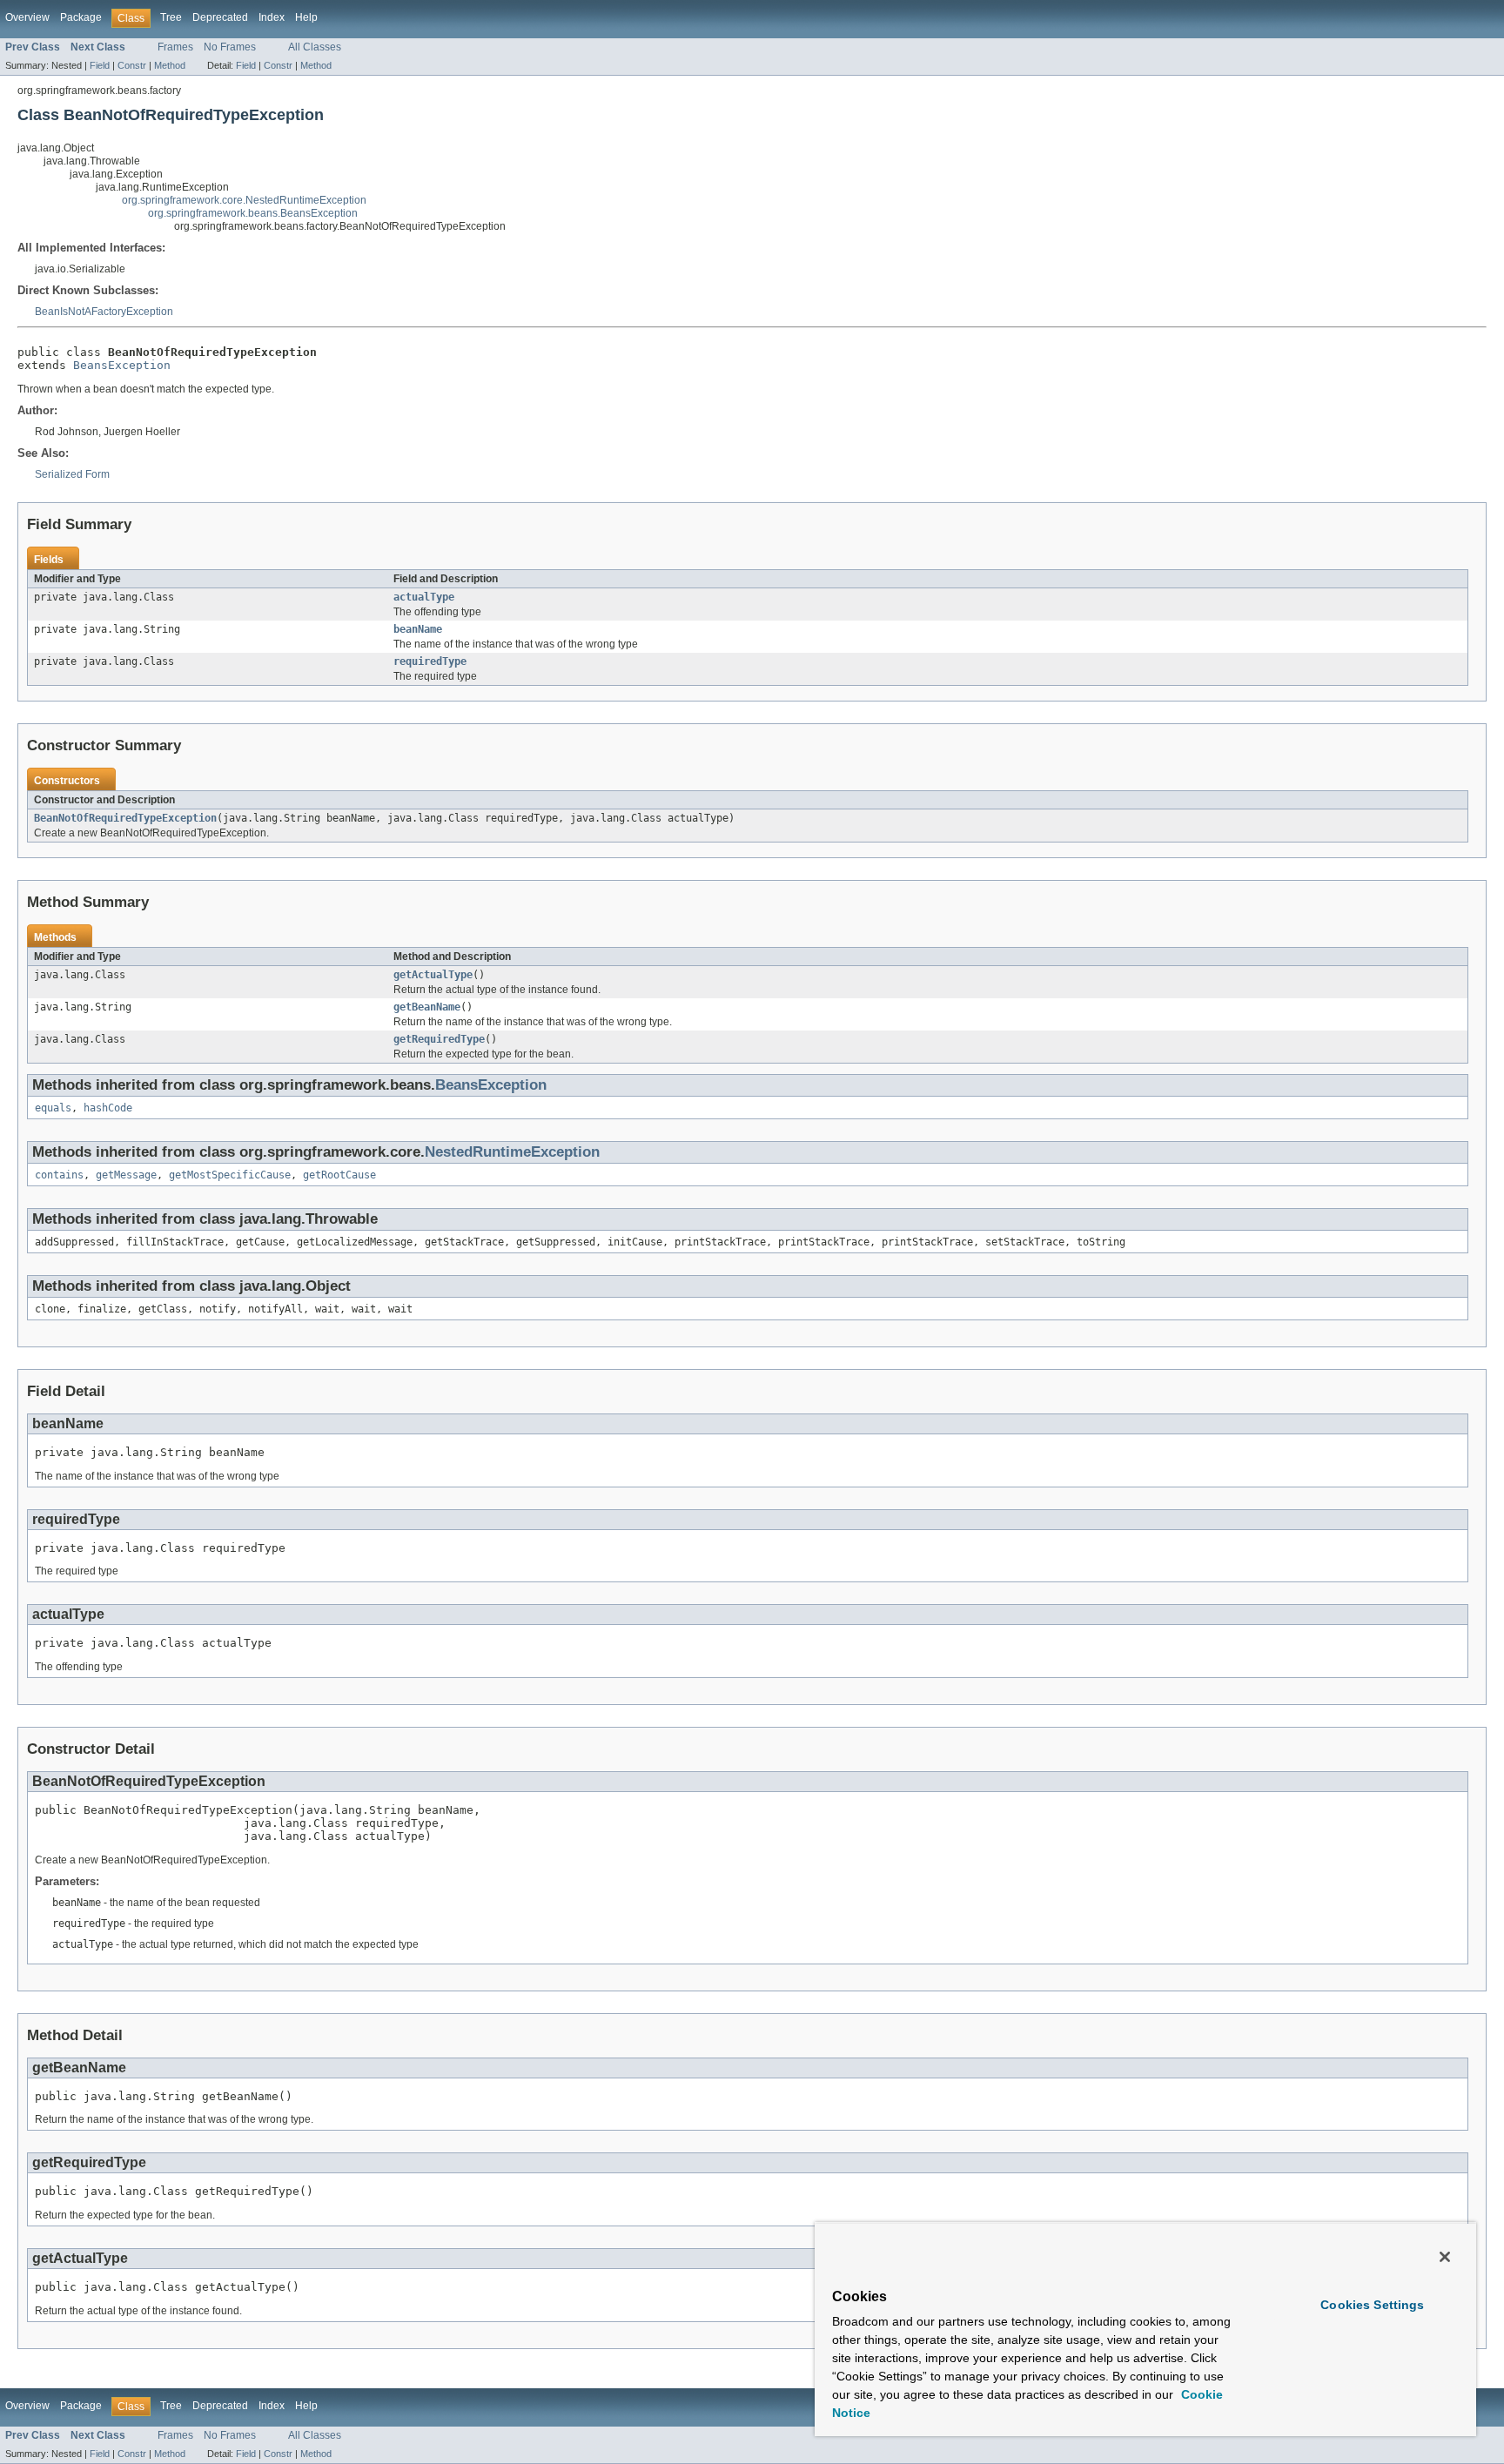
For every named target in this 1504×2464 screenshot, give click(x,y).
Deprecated (220, 17)
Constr (132, 65)
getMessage (126, 1175)
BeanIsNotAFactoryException (104, 312)
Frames (175, 47)
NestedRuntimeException (512, 1152)
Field (100, 65)
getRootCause (339, 1175)
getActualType (433, 975)
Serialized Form (72, 474)
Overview (27, 17)
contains (59, 1175)
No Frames (230, 47)
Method (170, 65)
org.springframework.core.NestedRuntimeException (244, 200)
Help (306, 17)
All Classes (315, 47)
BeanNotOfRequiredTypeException (125, 818)
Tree (171, 17)
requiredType (430, 661)
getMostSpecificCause (230, 1175)
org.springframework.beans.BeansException (253, 213)
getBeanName (427, 1007)
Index (272, 17)
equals (53, 1108)
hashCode (108, 1108)
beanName (418, 629)
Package (81, 17)
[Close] (1445, 2257)
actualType (424, 597)
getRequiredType (439, 1039)
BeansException (122, 365)
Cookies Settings (1372, 2305)
